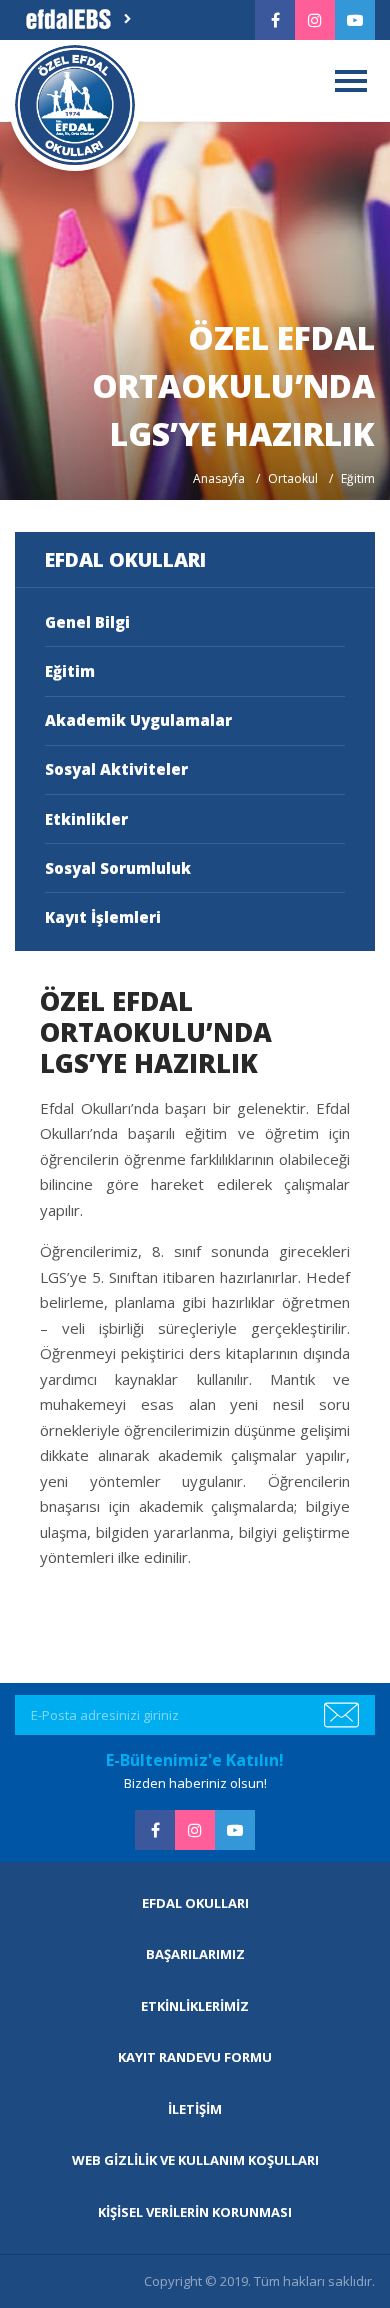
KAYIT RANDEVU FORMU (195, 2057)
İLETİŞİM (195, 2109)
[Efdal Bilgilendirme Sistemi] (77, 20)
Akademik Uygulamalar (138, 720)
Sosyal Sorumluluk (118, 868)
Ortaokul (293, 478)
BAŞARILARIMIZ (195, 1954)
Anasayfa (219, 478)
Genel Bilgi (87, 622)
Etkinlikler (86, 819)
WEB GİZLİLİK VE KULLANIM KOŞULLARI (195, 2160)
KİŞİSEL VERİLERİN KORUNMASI (195, 2212)
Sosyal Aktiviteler (116, 769)
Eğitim (70, 671)
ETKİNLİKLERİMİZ (195, 2006)
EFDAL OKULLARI (195, 1903)
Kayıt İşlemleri (103, 917)
